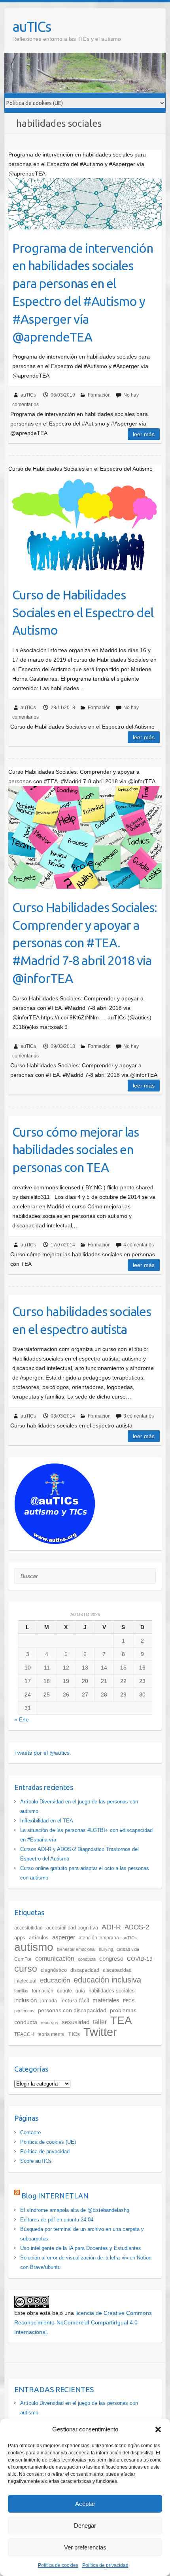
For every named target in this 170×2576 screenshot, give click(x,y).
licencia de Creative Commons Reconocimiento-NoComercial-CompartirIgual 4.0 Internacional (83, 2322)
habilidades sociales (112, 1991)
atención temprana (99, 1938)
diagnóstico (54, 1970)
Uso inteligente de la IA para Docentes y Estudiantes (81, 2248)
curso (26, 1969)
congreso (111, 1959)
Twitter (100, 2032)
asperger (64, 1937)
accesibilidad (28, 1928)
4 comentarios (139, 1245)
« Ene (22, 1719)
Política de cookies (58, 2565)
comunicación (55, 1959)
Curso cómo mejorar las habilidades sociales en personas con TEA (76, 1150)
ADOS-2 (137, 1927)
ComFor (23, 1959)
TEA (121, 2020)
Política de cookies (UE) (48, 2142)
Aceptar (85, 2504)
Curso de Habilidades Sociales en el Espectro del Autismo (83, 613)
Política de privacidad (105, 2565)
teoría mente (51, 2034)
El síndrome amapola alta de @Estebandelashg (75, 2210)
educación (55, 1980)
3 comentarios (139, 1416)
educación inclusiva (107, 1980)
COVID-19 (140, 1959)
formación (43, 1991)
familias (21, 1991)
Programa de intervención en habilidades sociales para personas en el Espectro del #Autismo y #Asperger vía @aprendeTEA (83, 292)
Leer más (144, 434)
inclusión (25, 2000)
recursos (49, 2023)
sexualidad (76, 2022)
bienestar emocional (76, 1949)
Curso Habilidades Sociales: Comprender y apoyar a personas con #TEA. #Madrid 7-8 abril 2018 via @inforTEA (85, 943)
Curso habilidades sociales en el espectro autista (82, 1320)
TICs (74, 2034)
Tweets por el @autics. (43, 1753)
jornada (49, 2001)
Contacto (30, 2132)
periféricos (24, 2011)
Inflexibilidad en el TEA (47, 1821)
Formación (99, 395)
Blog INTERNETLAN (55, 2196)
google (64, 1991)
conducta (87, 1959)
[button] (158, 2429)
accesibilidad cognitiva (72, 1928)
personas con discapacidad (72, 2010)
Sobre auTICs (36, 2161)
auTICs (31, 26)
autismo (34, 1947)
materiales (106, 2000)
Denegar (85, 2525)
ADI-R (111, 1927)
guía (80, 1991)
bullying (106, 1949)
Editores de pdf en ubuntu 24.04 (57, 2220)
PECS (129, 2001)
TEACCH (24, 2034)
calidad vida (128, 1949)
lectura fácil (75, 2000)
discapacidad (85, 1970)
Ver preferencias (85, 2547)
